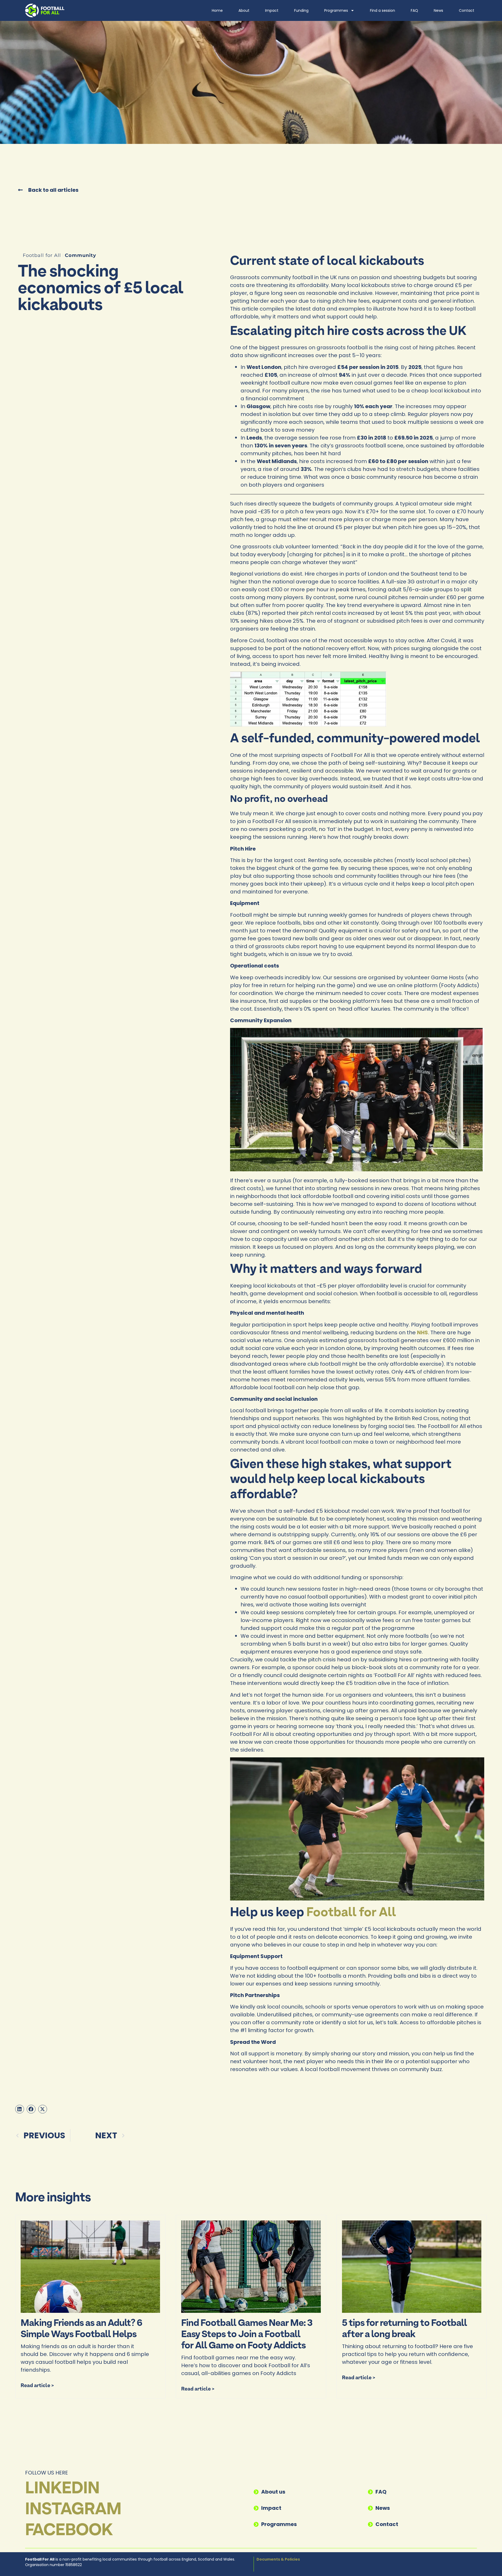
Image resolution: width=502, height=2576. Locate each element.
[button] (20, 2109)
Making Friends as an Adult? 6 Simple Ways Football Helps (81, 2329)
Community (81, 255)
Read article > (37, 2386)
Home (217, 10)
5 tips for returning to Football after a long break (404, 2329)
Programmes (336, 10)
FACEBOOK (69, 2531)
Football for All (351, 1913)
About (244, 10)
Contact (467, 10)
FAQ (414, 10)
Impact (272, 10)
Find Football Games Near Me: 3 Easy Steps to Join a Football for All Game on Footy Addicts (247, 2335)
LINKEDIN (62, 2489)
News (438, 10)
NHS (423, 1332)
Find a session (383, 10)
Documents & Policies (278, 2559)
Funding (301, 10)
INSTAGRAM (73, 2510)
